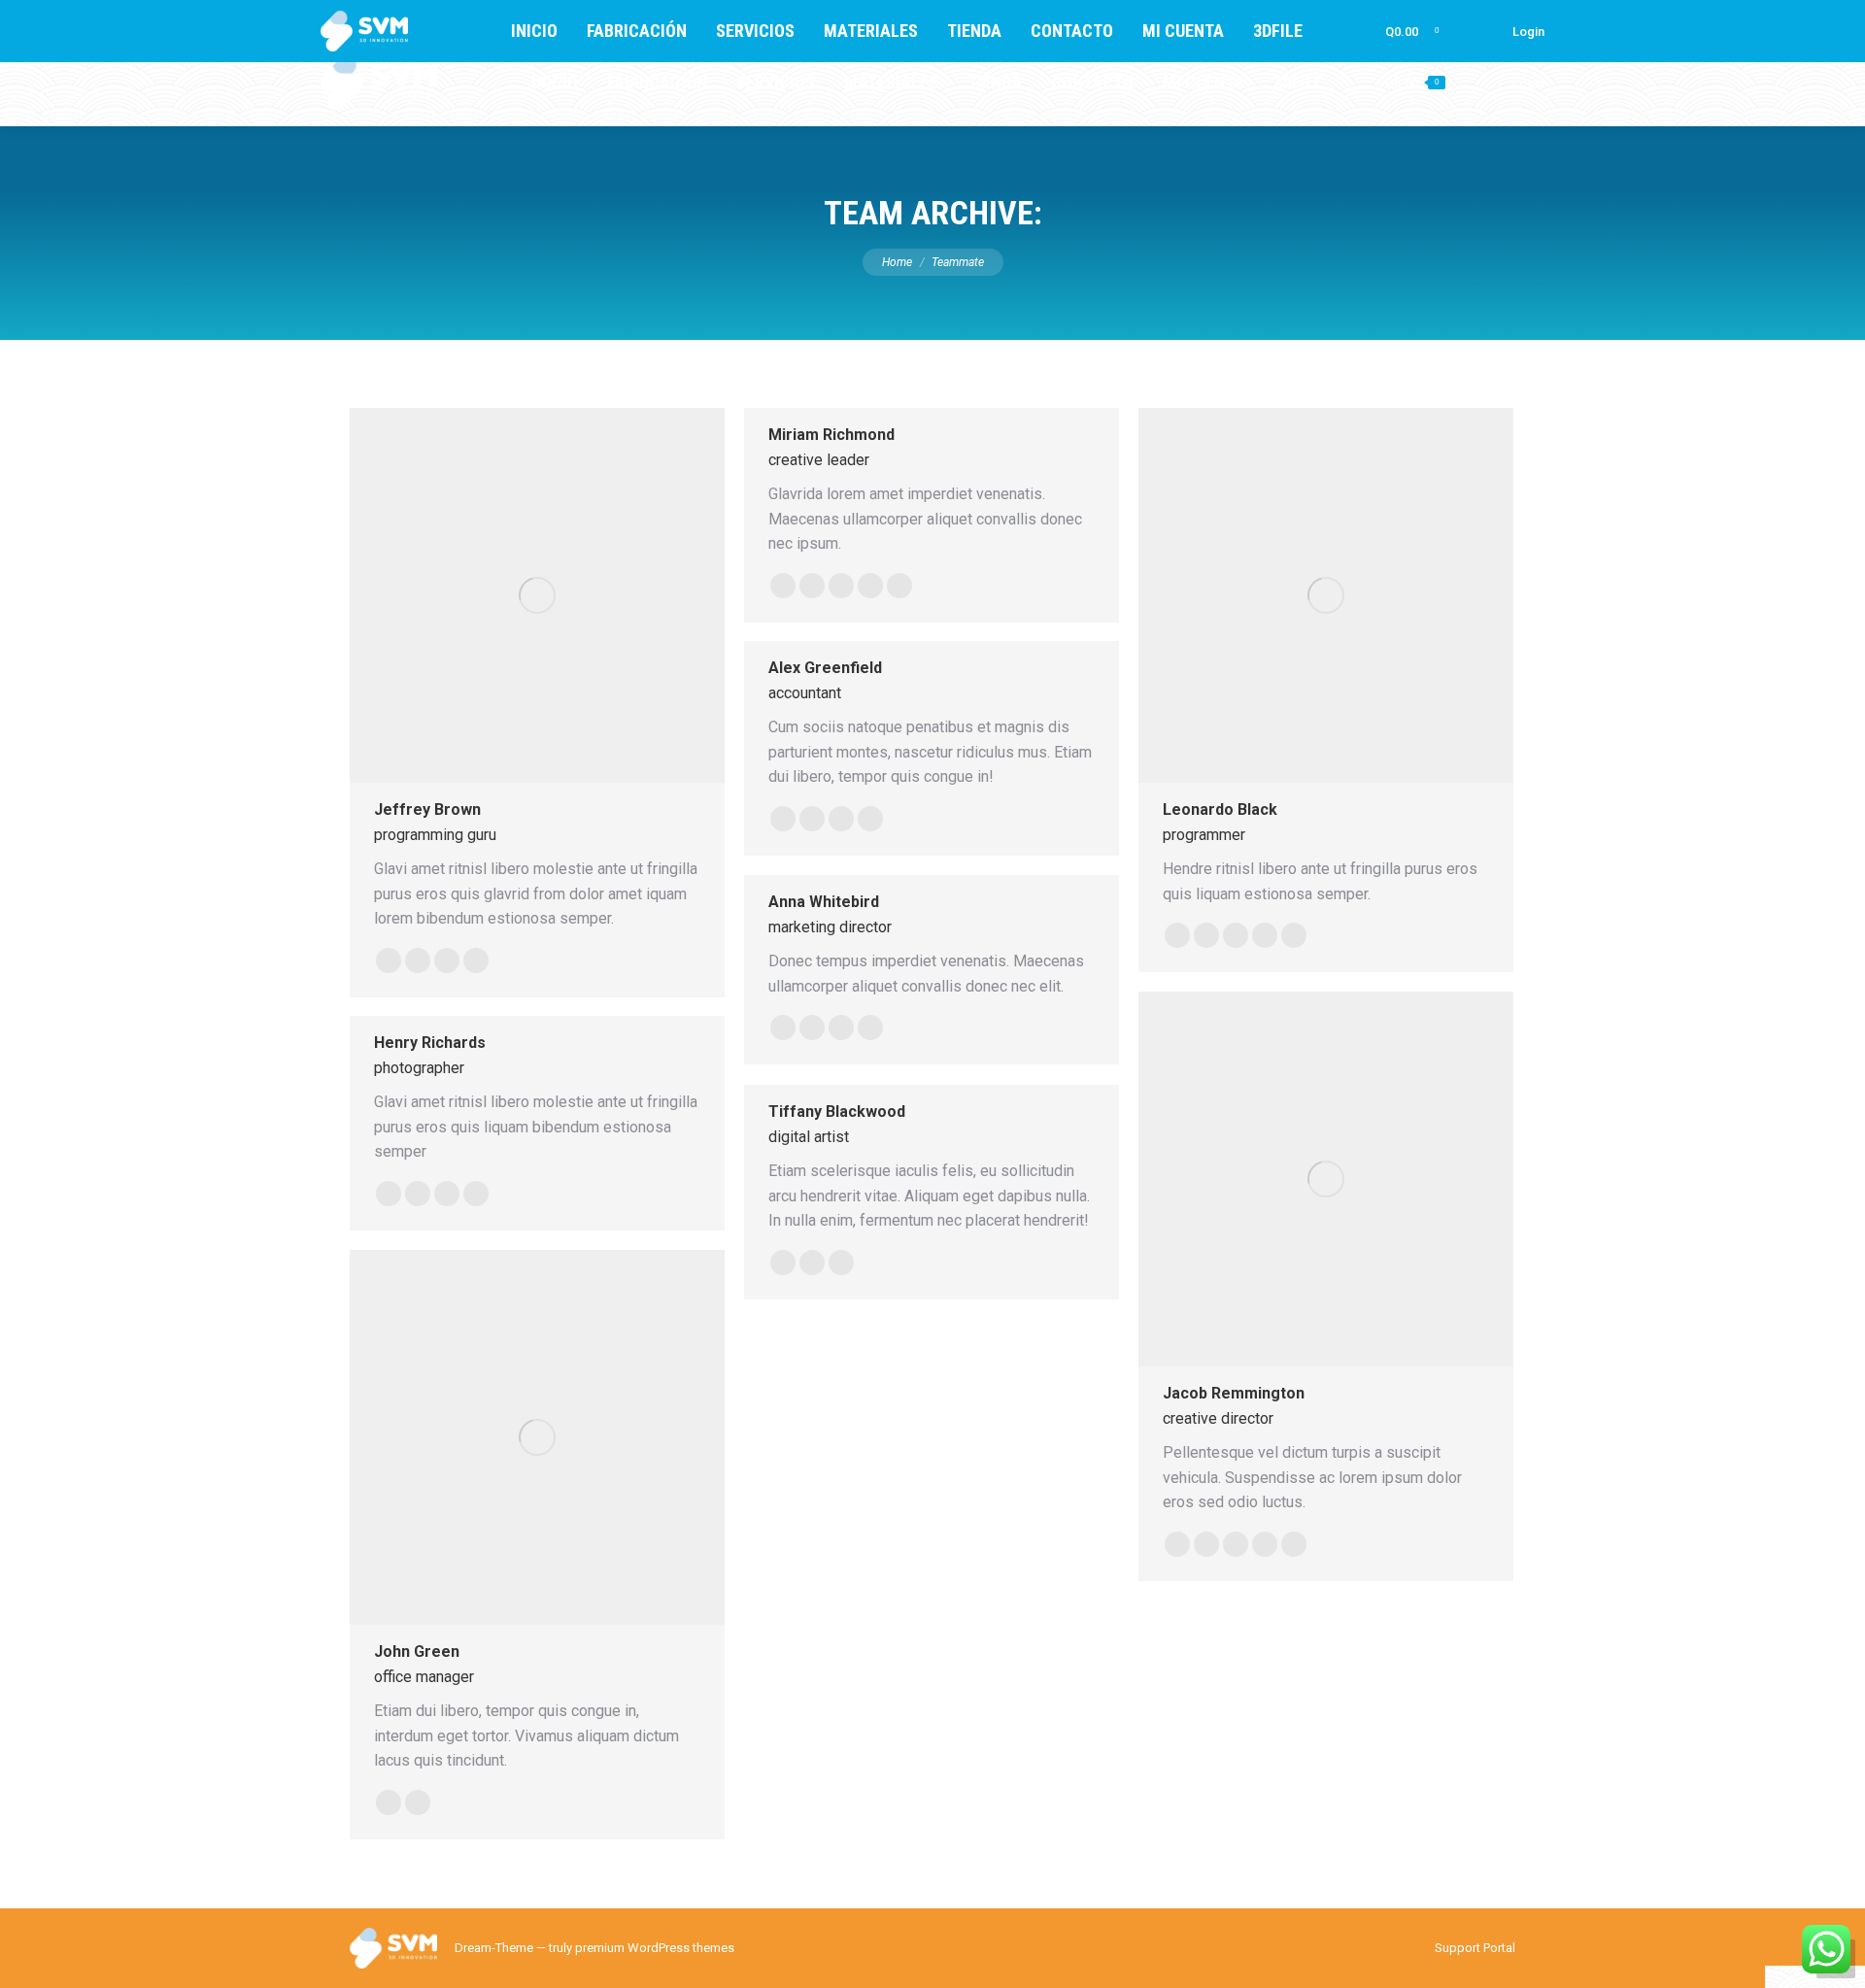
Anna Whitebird (824, 902)
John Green (417, 1651)
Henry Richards (430, 1043)
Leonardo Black (1220, 809)
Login (1528, 83)
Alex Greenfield (825, 668)
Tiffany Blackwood (837, 1112)
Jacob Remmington (1234, 1393)
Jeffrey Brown (427, 809)
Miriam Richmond (831, 435)
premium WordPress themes (655, 1948)
